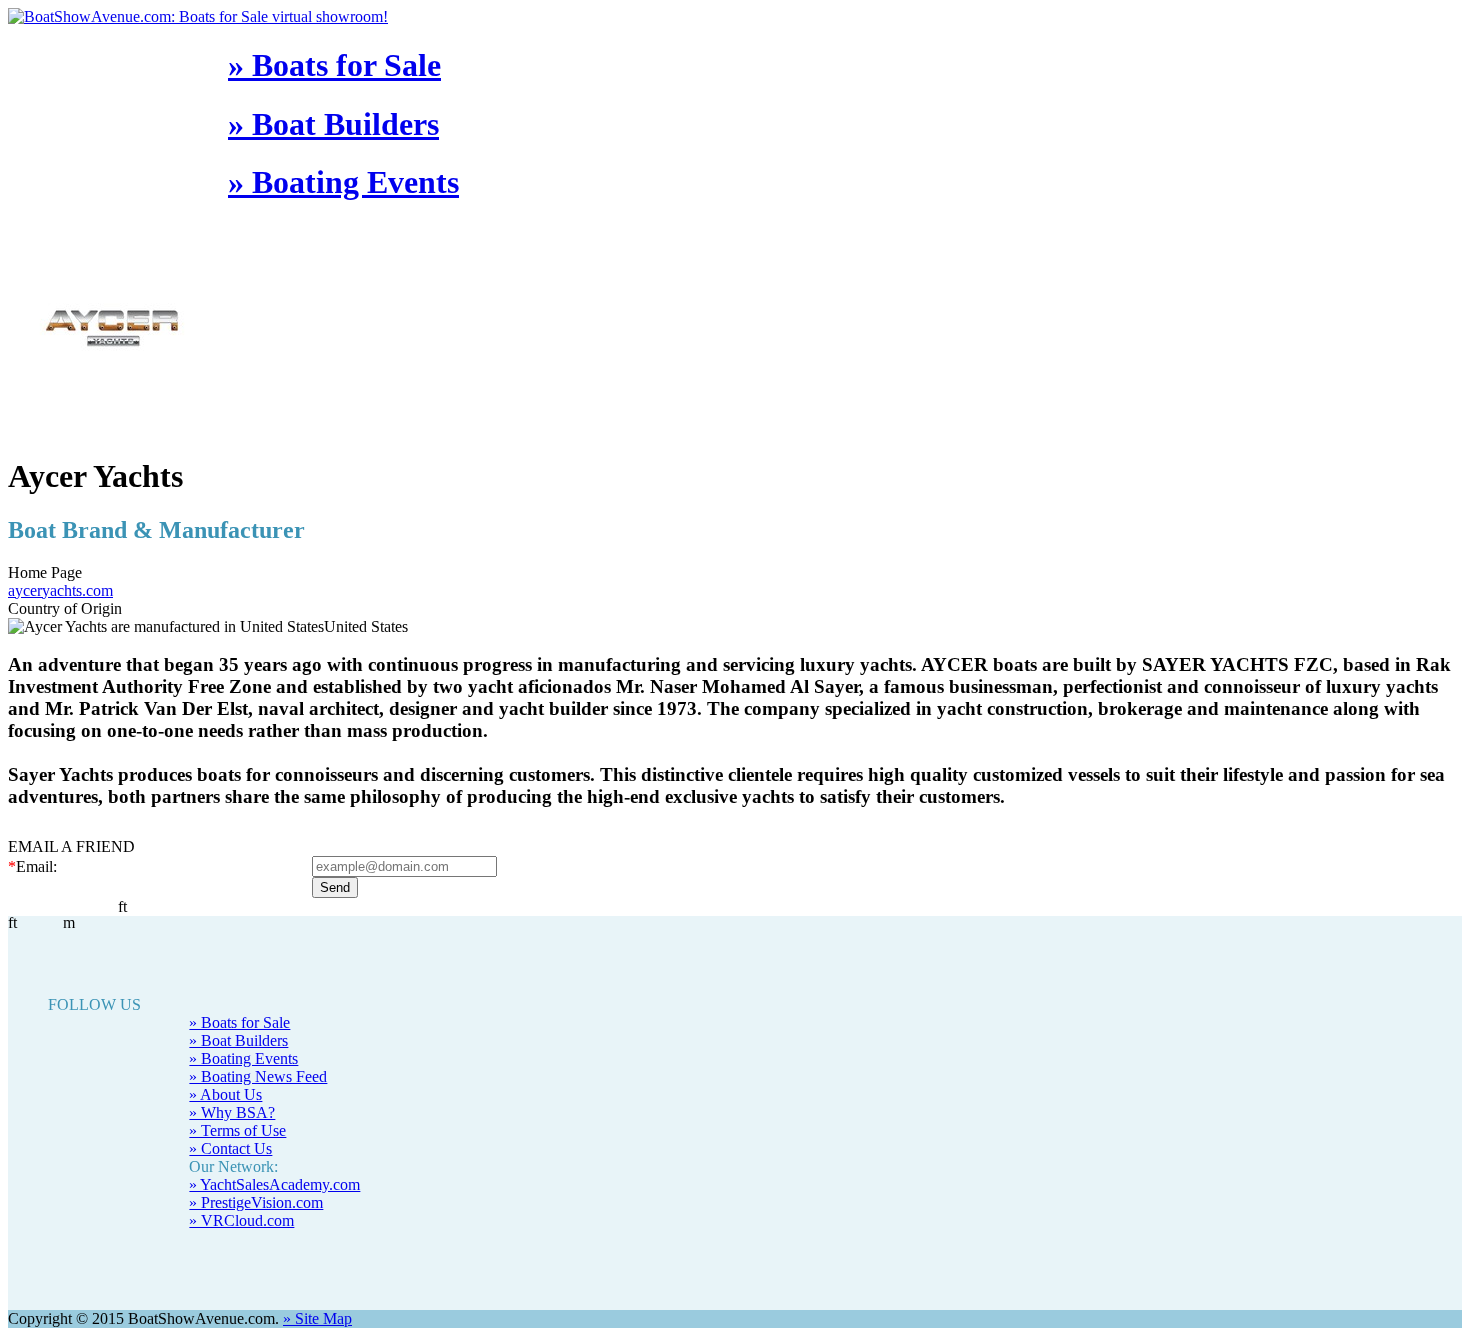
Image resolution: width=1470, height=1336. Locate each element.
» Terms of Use (237, 1130)
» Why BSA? (232, 1112)
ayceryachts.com (60, 590)
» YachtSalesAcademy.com (274, 1184)
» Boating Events (343, 182)
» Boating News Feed (258, 1076)
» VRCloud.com (241, 1220)
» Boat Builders (333, 124)
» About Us (225, 1094)
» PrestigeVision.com (256, 1202)
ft (12, 922)
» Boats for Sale (334, 65)
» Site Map (317, 1318)
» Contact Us (230, 1148)
